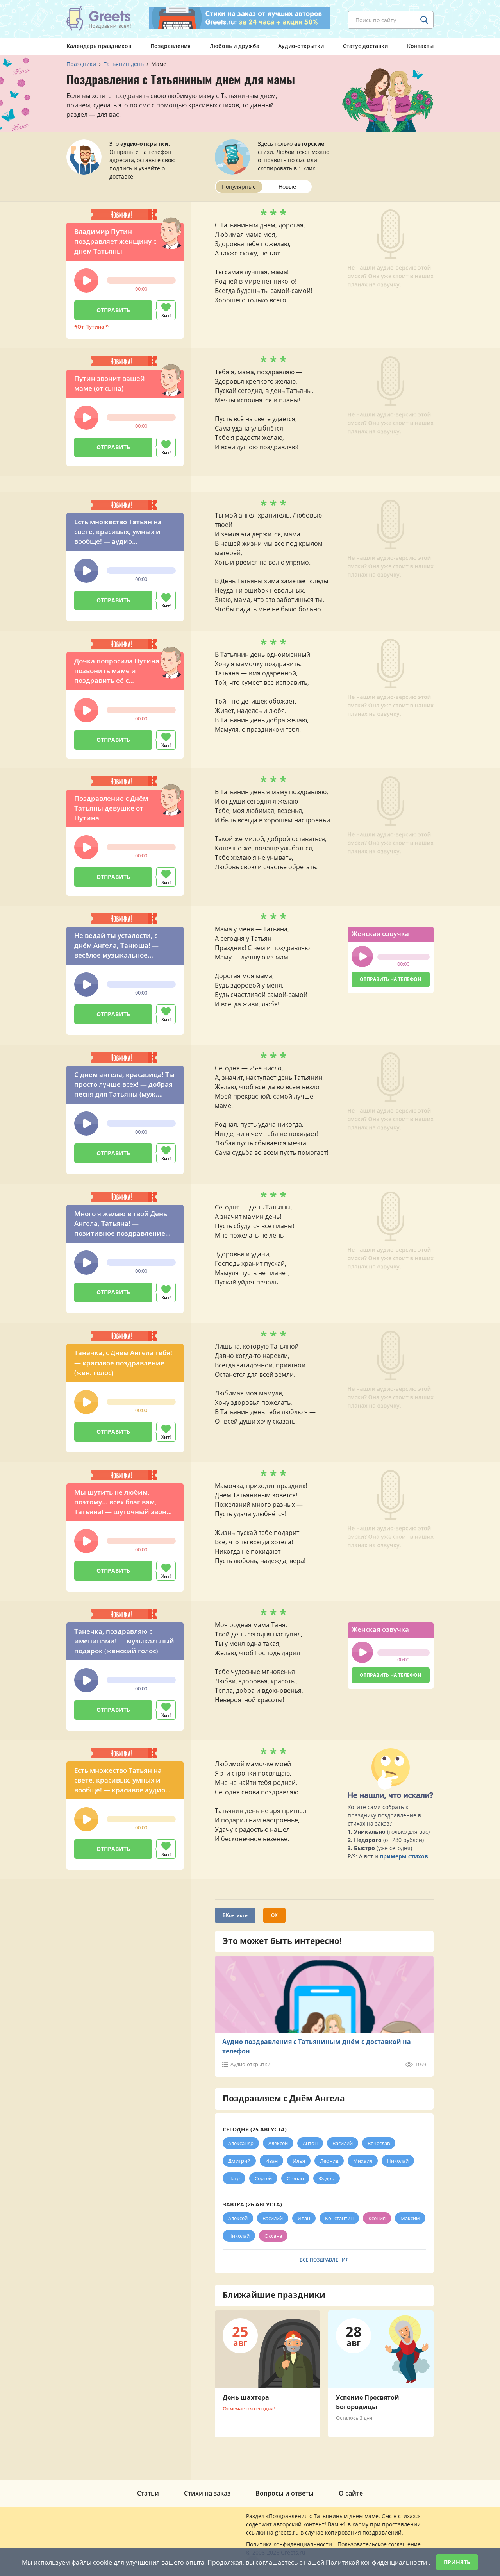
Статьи (148, 2493)
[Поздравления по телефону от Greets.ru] (99, 18)
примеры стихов (404, 1856)
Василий (343, 2143)
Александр (241, 2143)
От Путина (91, 327)
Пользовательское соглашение (379, 2544)
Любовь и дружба (235, 46)
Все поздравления (324, 2260)
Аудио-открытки (301, 46)
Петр (234, 2178)
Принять (457, 2562)
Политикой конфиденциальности (377, 2562)
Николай (398, 2161)
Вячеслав (379, 2143)
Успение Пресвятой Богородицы (368, 2402)
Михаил (363, 2161)
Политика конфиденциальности (289, 2544)
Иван (271, 2161)
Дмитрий (239, 2161)
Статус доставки (365, 46)
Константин (339, 2218)
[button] (86, 280)
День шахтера (246, 2397)
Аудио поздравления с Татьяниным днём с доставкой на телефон (317, 2046)
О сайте (351, 2493)
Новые (287, 187)
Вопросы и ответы (285, 2493)
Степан (295, 2178)
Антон (310, 2143)
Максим (410, 2218)
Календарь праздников (99, 46)
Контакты (420, 46)
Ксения (377, 2218)
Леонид (329, 2161)
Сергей (263, 2178)
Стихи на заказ (207, 2493)
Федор (327, 2178)
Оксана (273, 2236)
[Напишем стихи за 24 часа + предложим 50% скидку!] (239, 18)
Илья (299, 2161)
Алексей (278, 2143)
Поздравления (171, 46)
